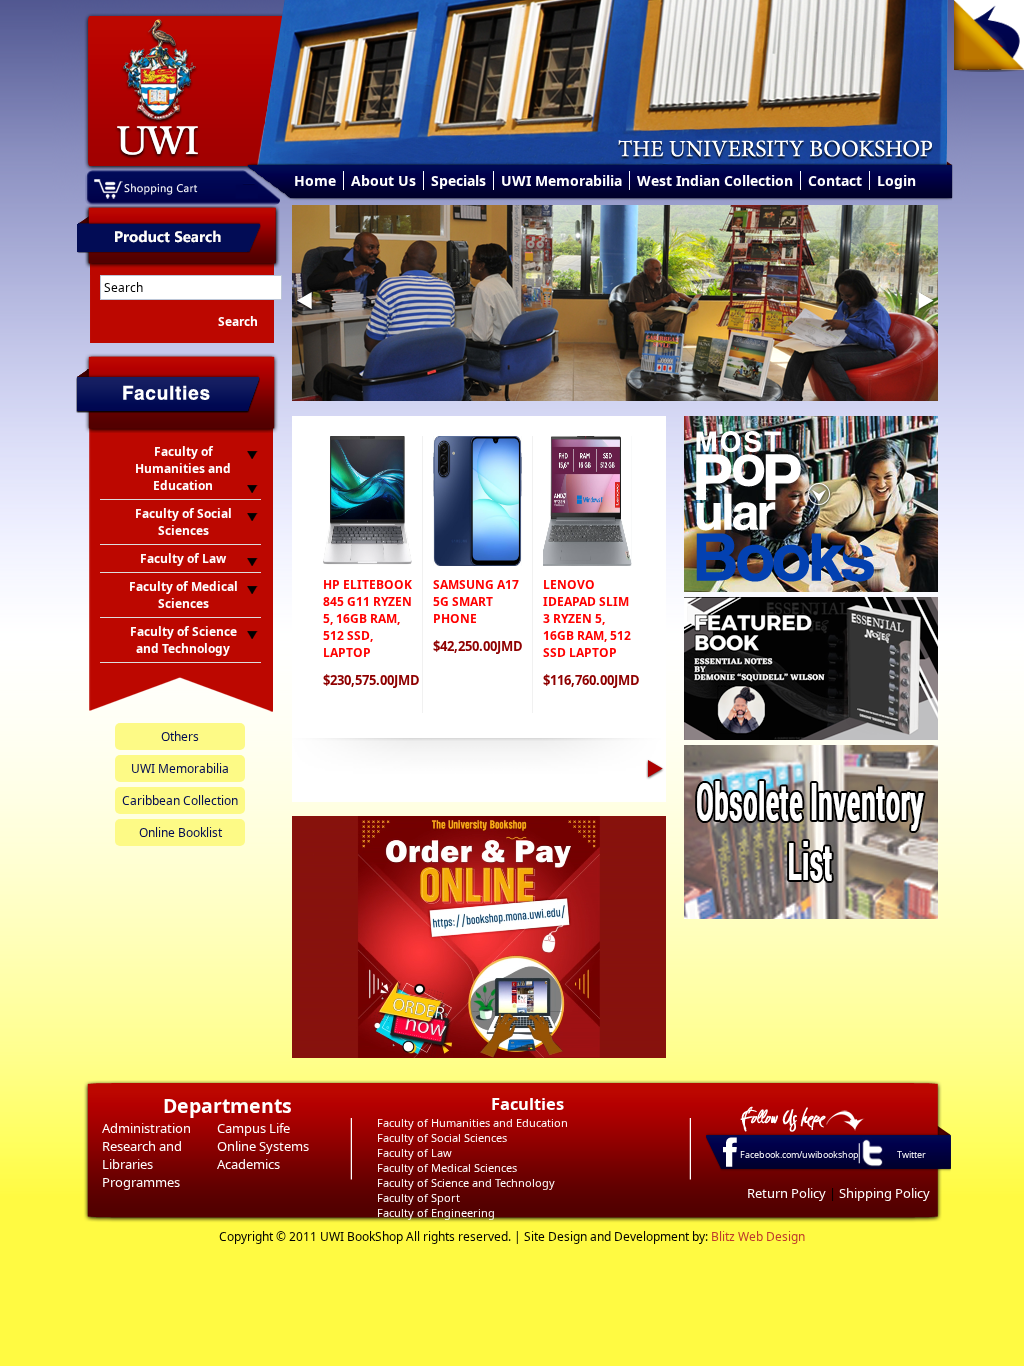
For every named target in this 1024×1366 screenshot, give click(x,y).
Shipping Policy (884, 1193)
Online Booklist (180, 832)
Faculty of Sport (418, 1197)
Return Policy (786, 1193)
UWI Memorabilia (561, 180)
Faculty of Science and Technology (466, 1182)
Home (315, 180)
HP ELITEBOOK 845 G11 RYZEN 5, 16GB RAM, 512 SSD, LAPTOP (367, 618)
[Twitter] (871, 1165)
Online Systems (263, 1146)
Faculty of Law (414, 1152)
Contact (835, 180)
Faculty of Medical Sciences (447, 1167)
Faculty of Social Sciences (442, 1137)
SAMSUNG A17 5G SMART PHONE (476, 601)
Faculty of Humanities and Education (472, 1122)
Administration (146, 1128)
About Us (383, 180)
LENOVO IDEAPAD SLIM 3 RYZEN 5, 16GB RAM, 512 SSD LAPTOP (587, 618)
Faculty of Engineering (436, 1212)
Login (896, 180)
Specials (458, 180)
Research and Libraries (142, 1155)
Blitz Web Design (758, 1236)
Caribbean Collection (180, 800)
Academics (248, 1164)
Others (180, 736)
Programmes (141, 1182)
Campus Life (253, 1128)
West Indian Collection (715, 180)
